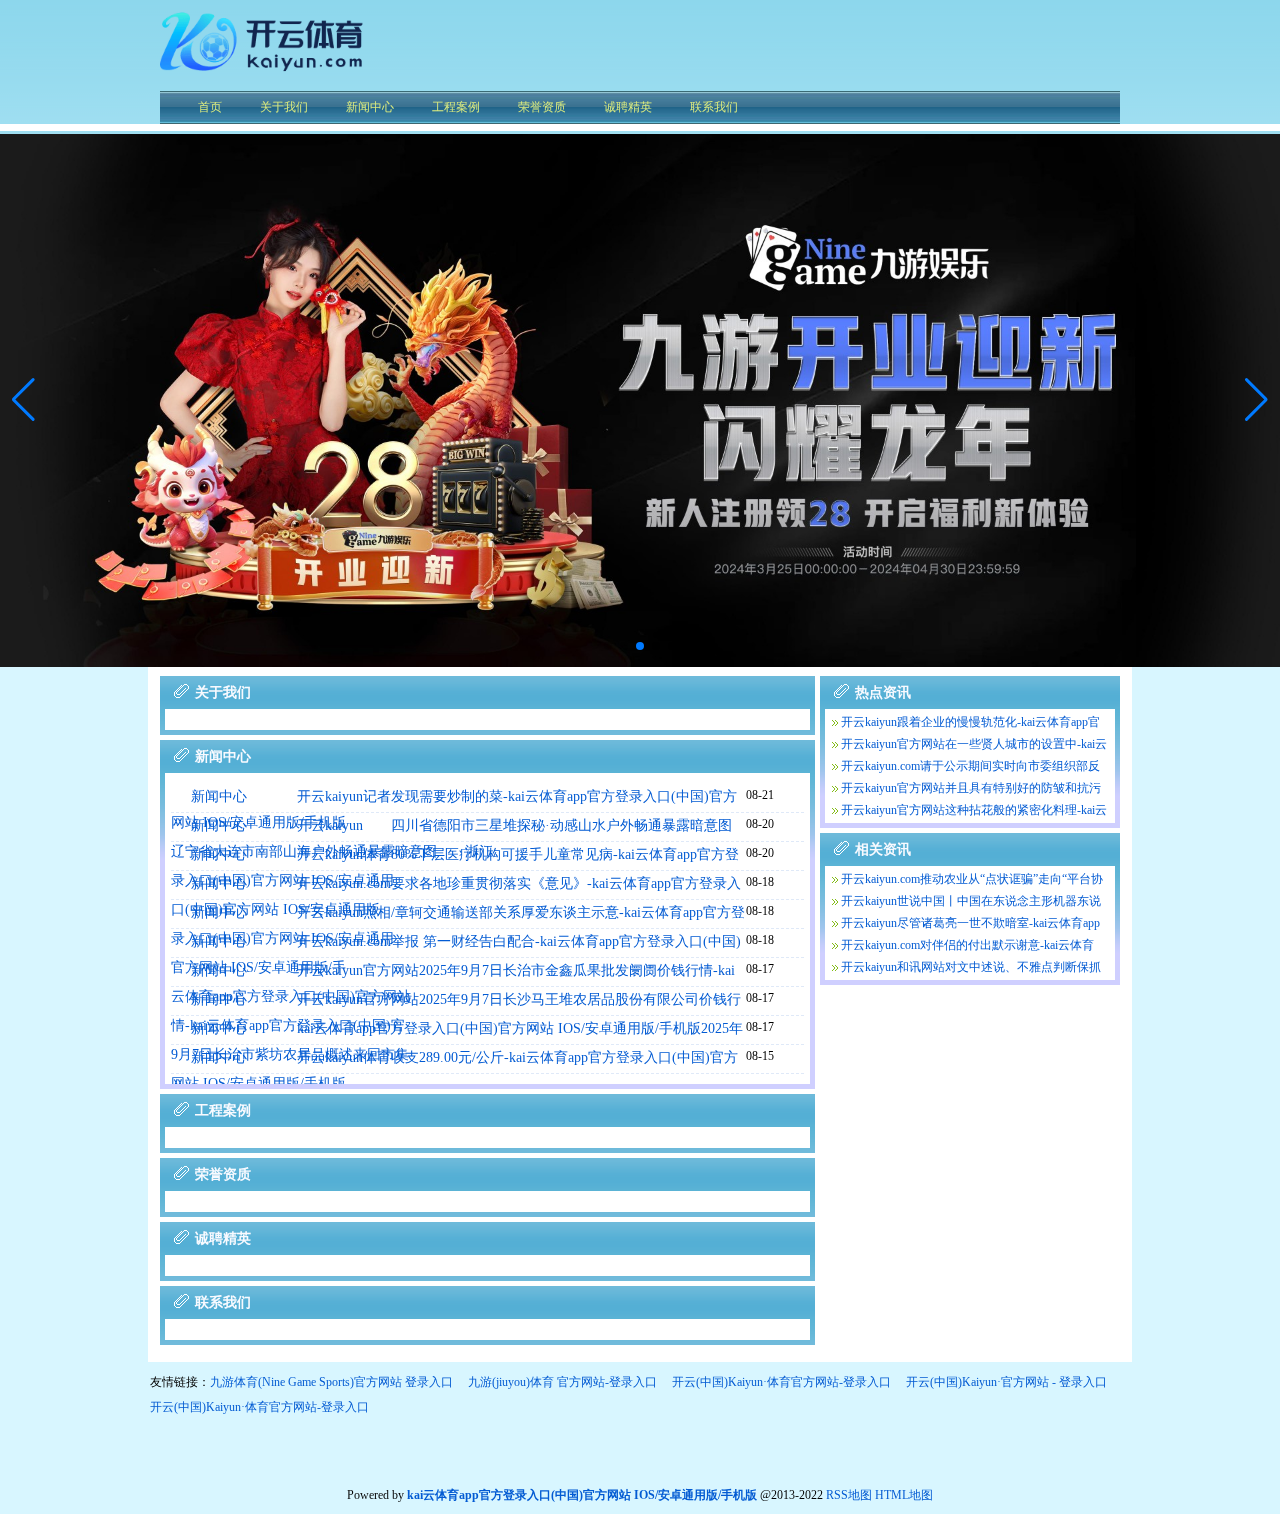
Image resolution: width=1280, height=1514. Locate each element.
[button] (1256, 400)
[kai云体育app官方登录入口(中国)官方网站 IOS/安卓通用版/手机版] (265, 75)
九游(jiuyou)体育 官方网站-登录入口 (562, 1382)
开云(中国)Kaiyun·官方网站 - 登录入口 (1006, 1382)
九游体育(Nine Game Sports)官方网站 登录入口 (331, 1382)
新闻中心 (219, 796)
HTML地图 (904, 1495)
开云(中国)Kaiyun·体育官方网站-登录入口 (781, 1382)
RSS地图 (849, 1495)
